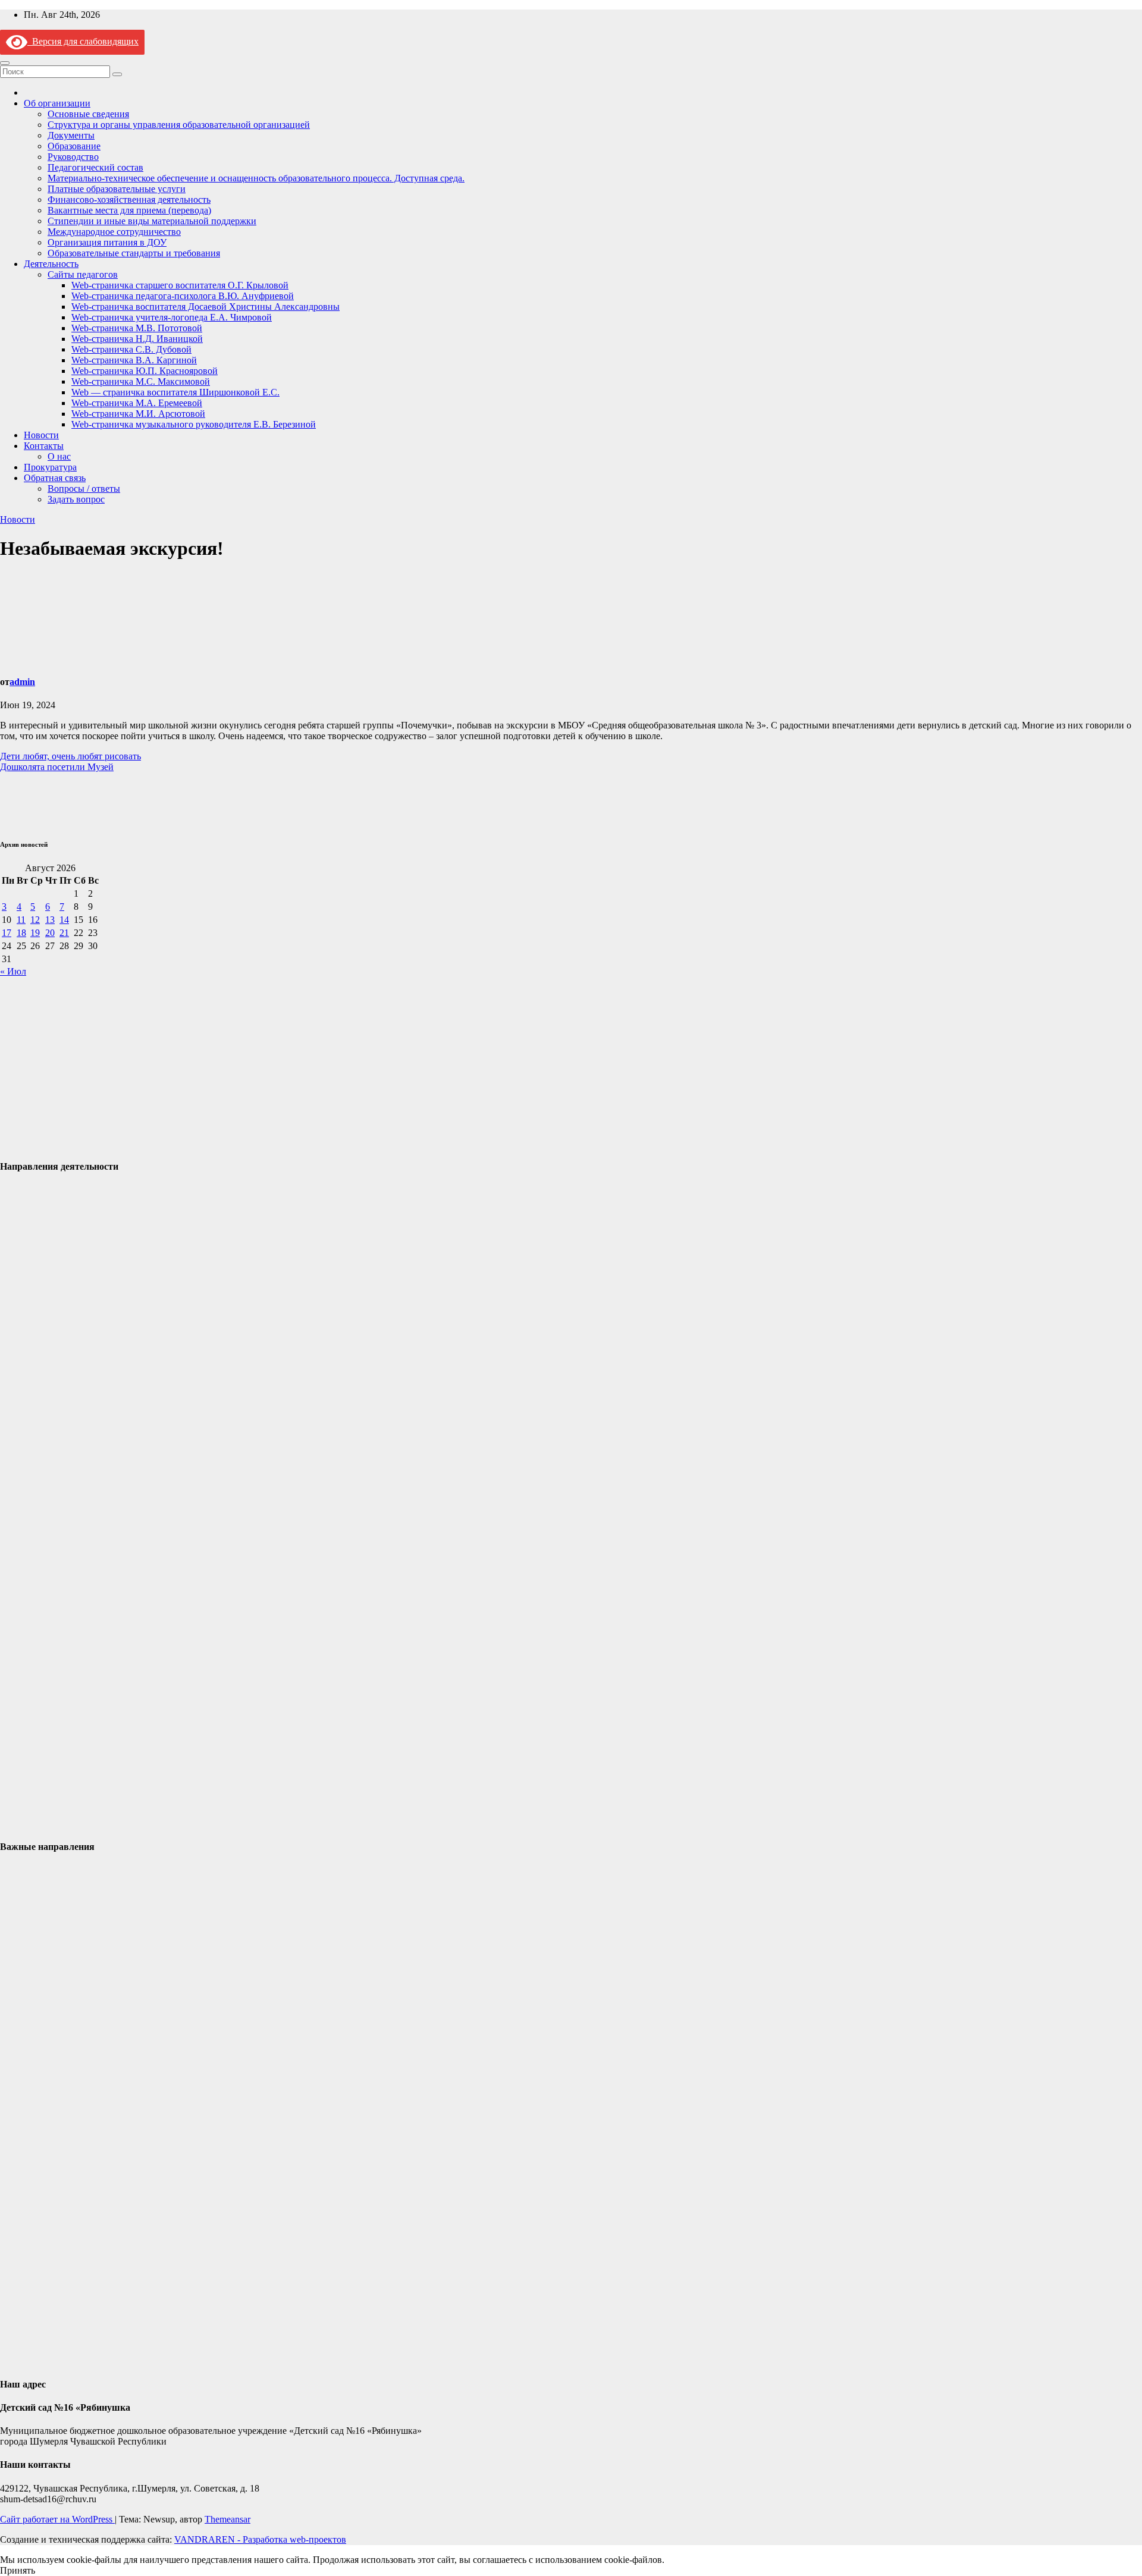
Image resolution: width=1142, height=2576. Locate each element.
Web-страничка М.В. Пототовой (137, 328)
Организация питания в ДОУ (107, 242)
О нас (59, 456)
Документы (71, 135)
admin (22, 682)
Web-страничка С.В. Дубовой (131, 349)
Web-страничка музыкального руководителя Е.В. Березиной (194, 424)
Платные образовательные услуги (117, 189)
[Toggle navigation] (5, 63)
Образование (74, 146)
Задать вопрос (76, 499)
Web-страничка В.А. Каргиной (134, 360)
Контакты (44, 446)
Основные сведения (88, 114)
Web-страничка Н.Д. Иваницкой (137, 339)
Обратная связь (55, 478)
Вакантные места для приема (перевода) (129, 210)
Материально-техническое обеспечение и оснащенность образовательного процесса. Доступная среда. (256, 178)
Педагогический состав (95, 167)
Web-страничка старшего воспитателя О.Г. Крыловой (180, 285)
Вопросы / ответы (84, 489)
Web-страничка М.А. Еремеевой (137, 403)
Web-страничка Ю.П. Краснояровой (145, 371)
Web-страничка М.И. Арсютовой (138, 414)
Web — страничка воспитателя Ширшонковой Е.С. (175, 392)
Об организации (57, 103)
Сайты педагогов (83, 274)
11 (21, 920)
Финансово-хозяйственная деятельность (129, 200)
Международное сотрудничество (114, 232)
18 (21, 933)
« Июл (13, 971)
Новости (41, 435)
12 (35, 920)
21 (64, 933)
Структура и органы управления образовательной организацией (179, 125)
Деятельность (51, 264)
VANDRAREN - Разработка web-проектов (260, 2539)
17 (7, 933)
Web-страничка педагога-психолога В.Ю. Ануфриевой (183, 296)
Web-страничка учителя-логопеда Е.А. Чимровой (172, 317)
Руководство (73, 157)
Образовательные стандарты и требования (134, 253)
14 (64, 920)
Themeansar (228, 2519)
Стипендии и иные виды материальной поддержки (152, 221)
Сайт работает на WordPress (57, 2519)
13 (50, 920)
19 (35, 933)
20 (50, 933)
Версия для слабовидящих (83, 41)
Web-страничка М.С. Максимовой (141, 381)
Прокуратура (50, 467)
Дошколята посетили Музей (57, 767)
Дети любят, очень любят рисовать (70, 756)
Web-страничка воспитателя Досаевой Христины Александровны (206, 307)
